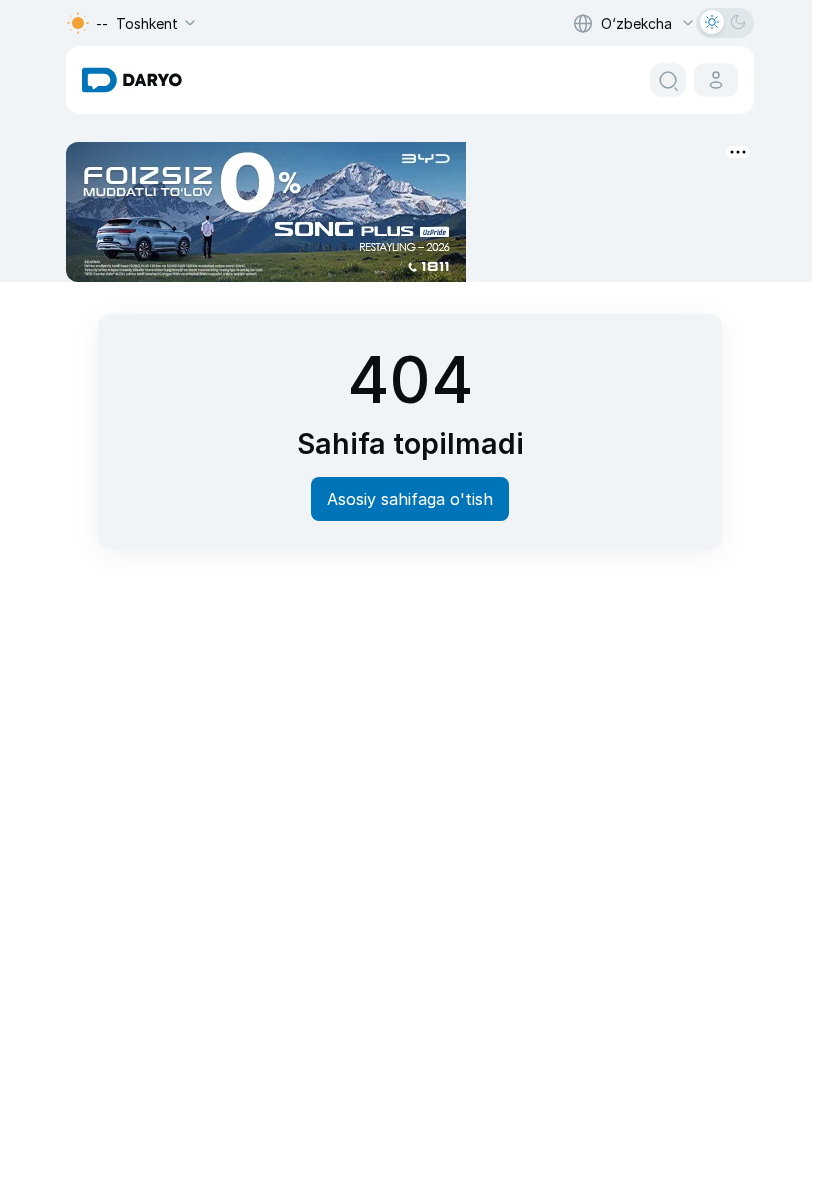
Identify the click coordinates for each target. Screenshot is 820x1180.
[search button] (668, 80)
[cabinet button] (716, 80)
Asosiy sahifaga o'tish (410, 499)
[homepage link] (132, 80)
